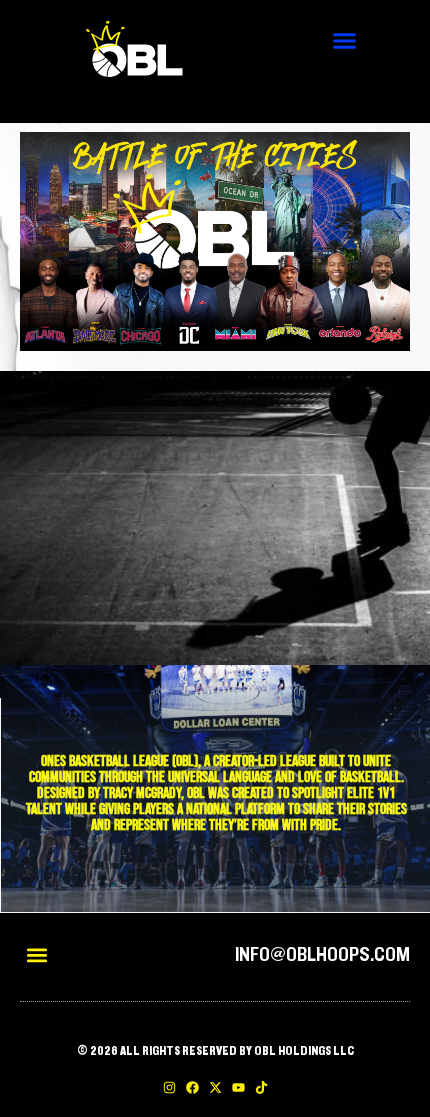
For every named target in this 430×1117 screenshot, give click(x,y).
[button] (345, 40)
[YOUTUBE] (238, 1087)
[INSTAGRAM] (169, 1087)
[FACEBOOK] (192, 1087)
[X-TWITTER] (215, 1087)
